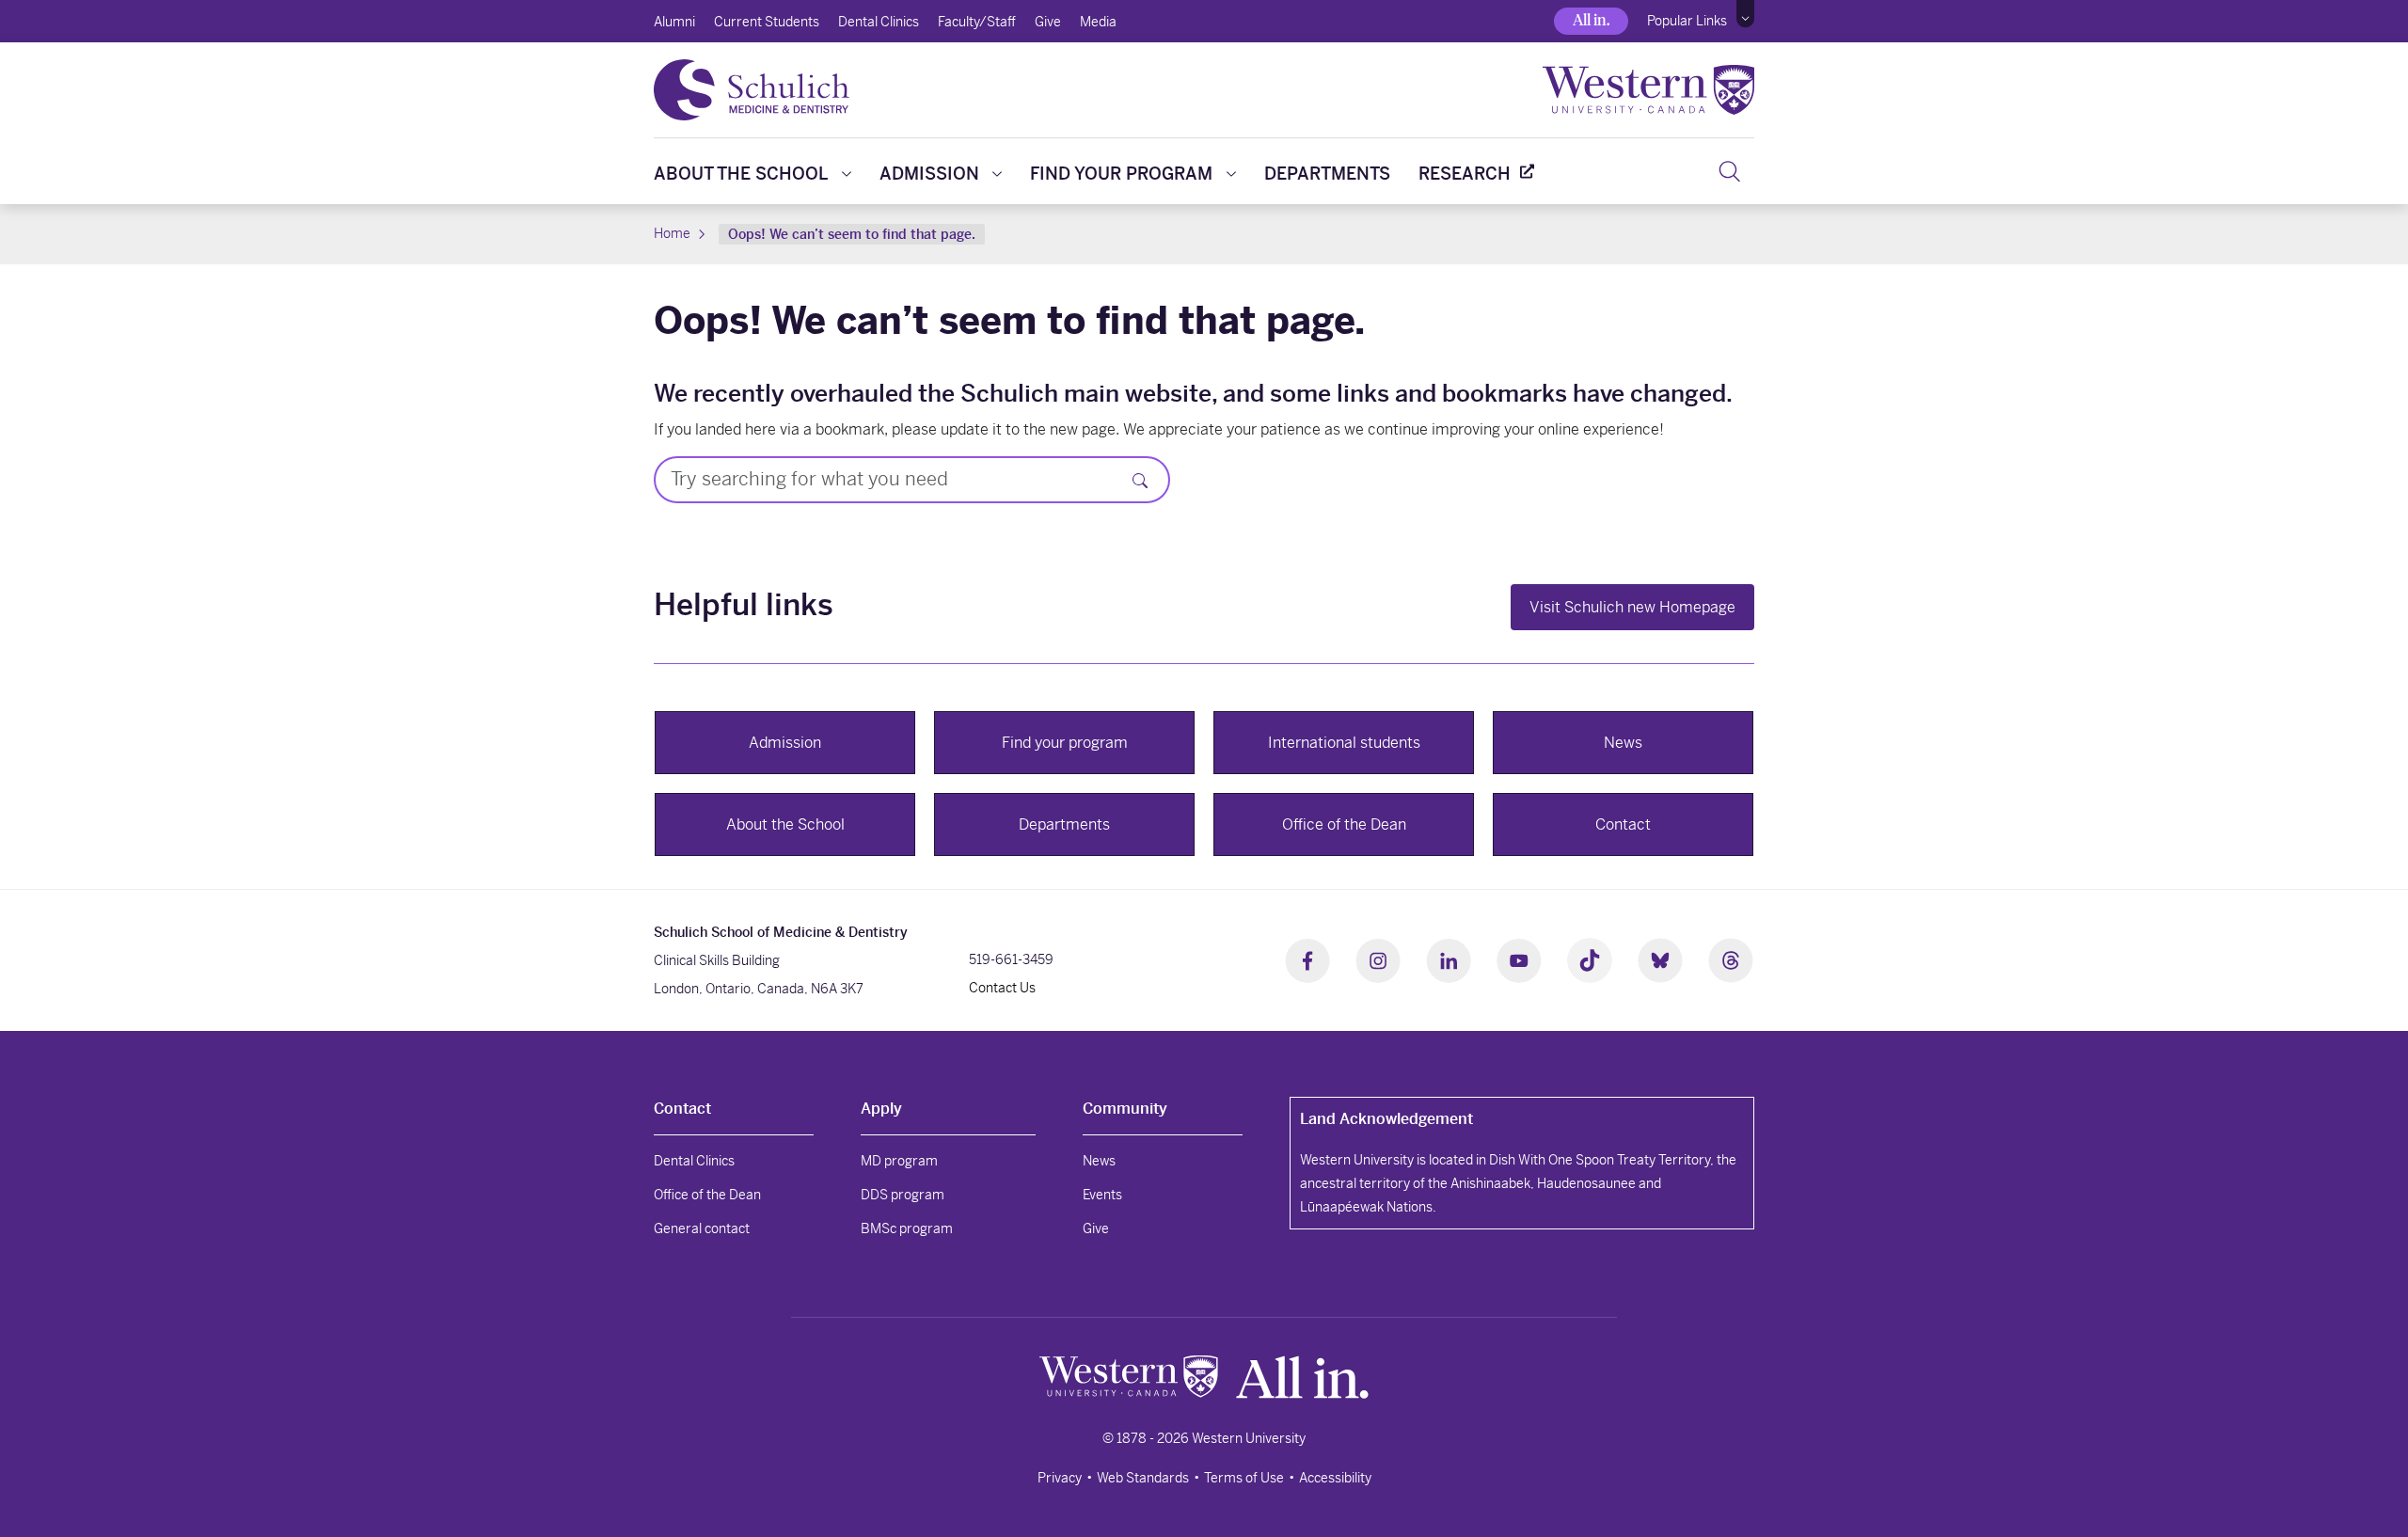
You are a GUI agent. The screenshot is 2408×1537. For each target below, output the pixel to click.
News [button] (1623, 743)
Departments (1327, 174)
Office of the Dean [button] (1344, 824)
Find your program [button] (1065, 743)
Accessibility (1335, 1478)
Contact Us (1002, 988)
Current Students (767, 22)
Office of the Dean (707, 1195)
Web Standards (1143, 1478)
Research (1465, 174)
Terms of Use (1244, 1478)
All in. (1591, 20)
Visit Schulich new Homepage (1632, 607)
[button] (1745, 14)
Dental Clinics (879, 22)
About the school (741, 174)
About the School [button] (785, 824)
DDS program (903, 1195)
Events (1102, 1195)
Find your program (1121, 174)
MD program (899, 1161)
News (1099, 1161)
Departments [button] (1064, 824)
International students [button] (1344, 743)
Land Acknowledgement (1386, 1119)
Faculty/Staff (977, 22)
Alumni (674, 22)
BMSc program (907, 1228)
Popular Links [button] (1687, 21)
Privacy (1060, 1478)
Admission (929, 174)
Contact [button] (1623, 824)
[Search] (1729, 171)
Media (1098, 22)
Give (1048, 22)
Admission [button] (785, 743)
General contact (702, 1228)
